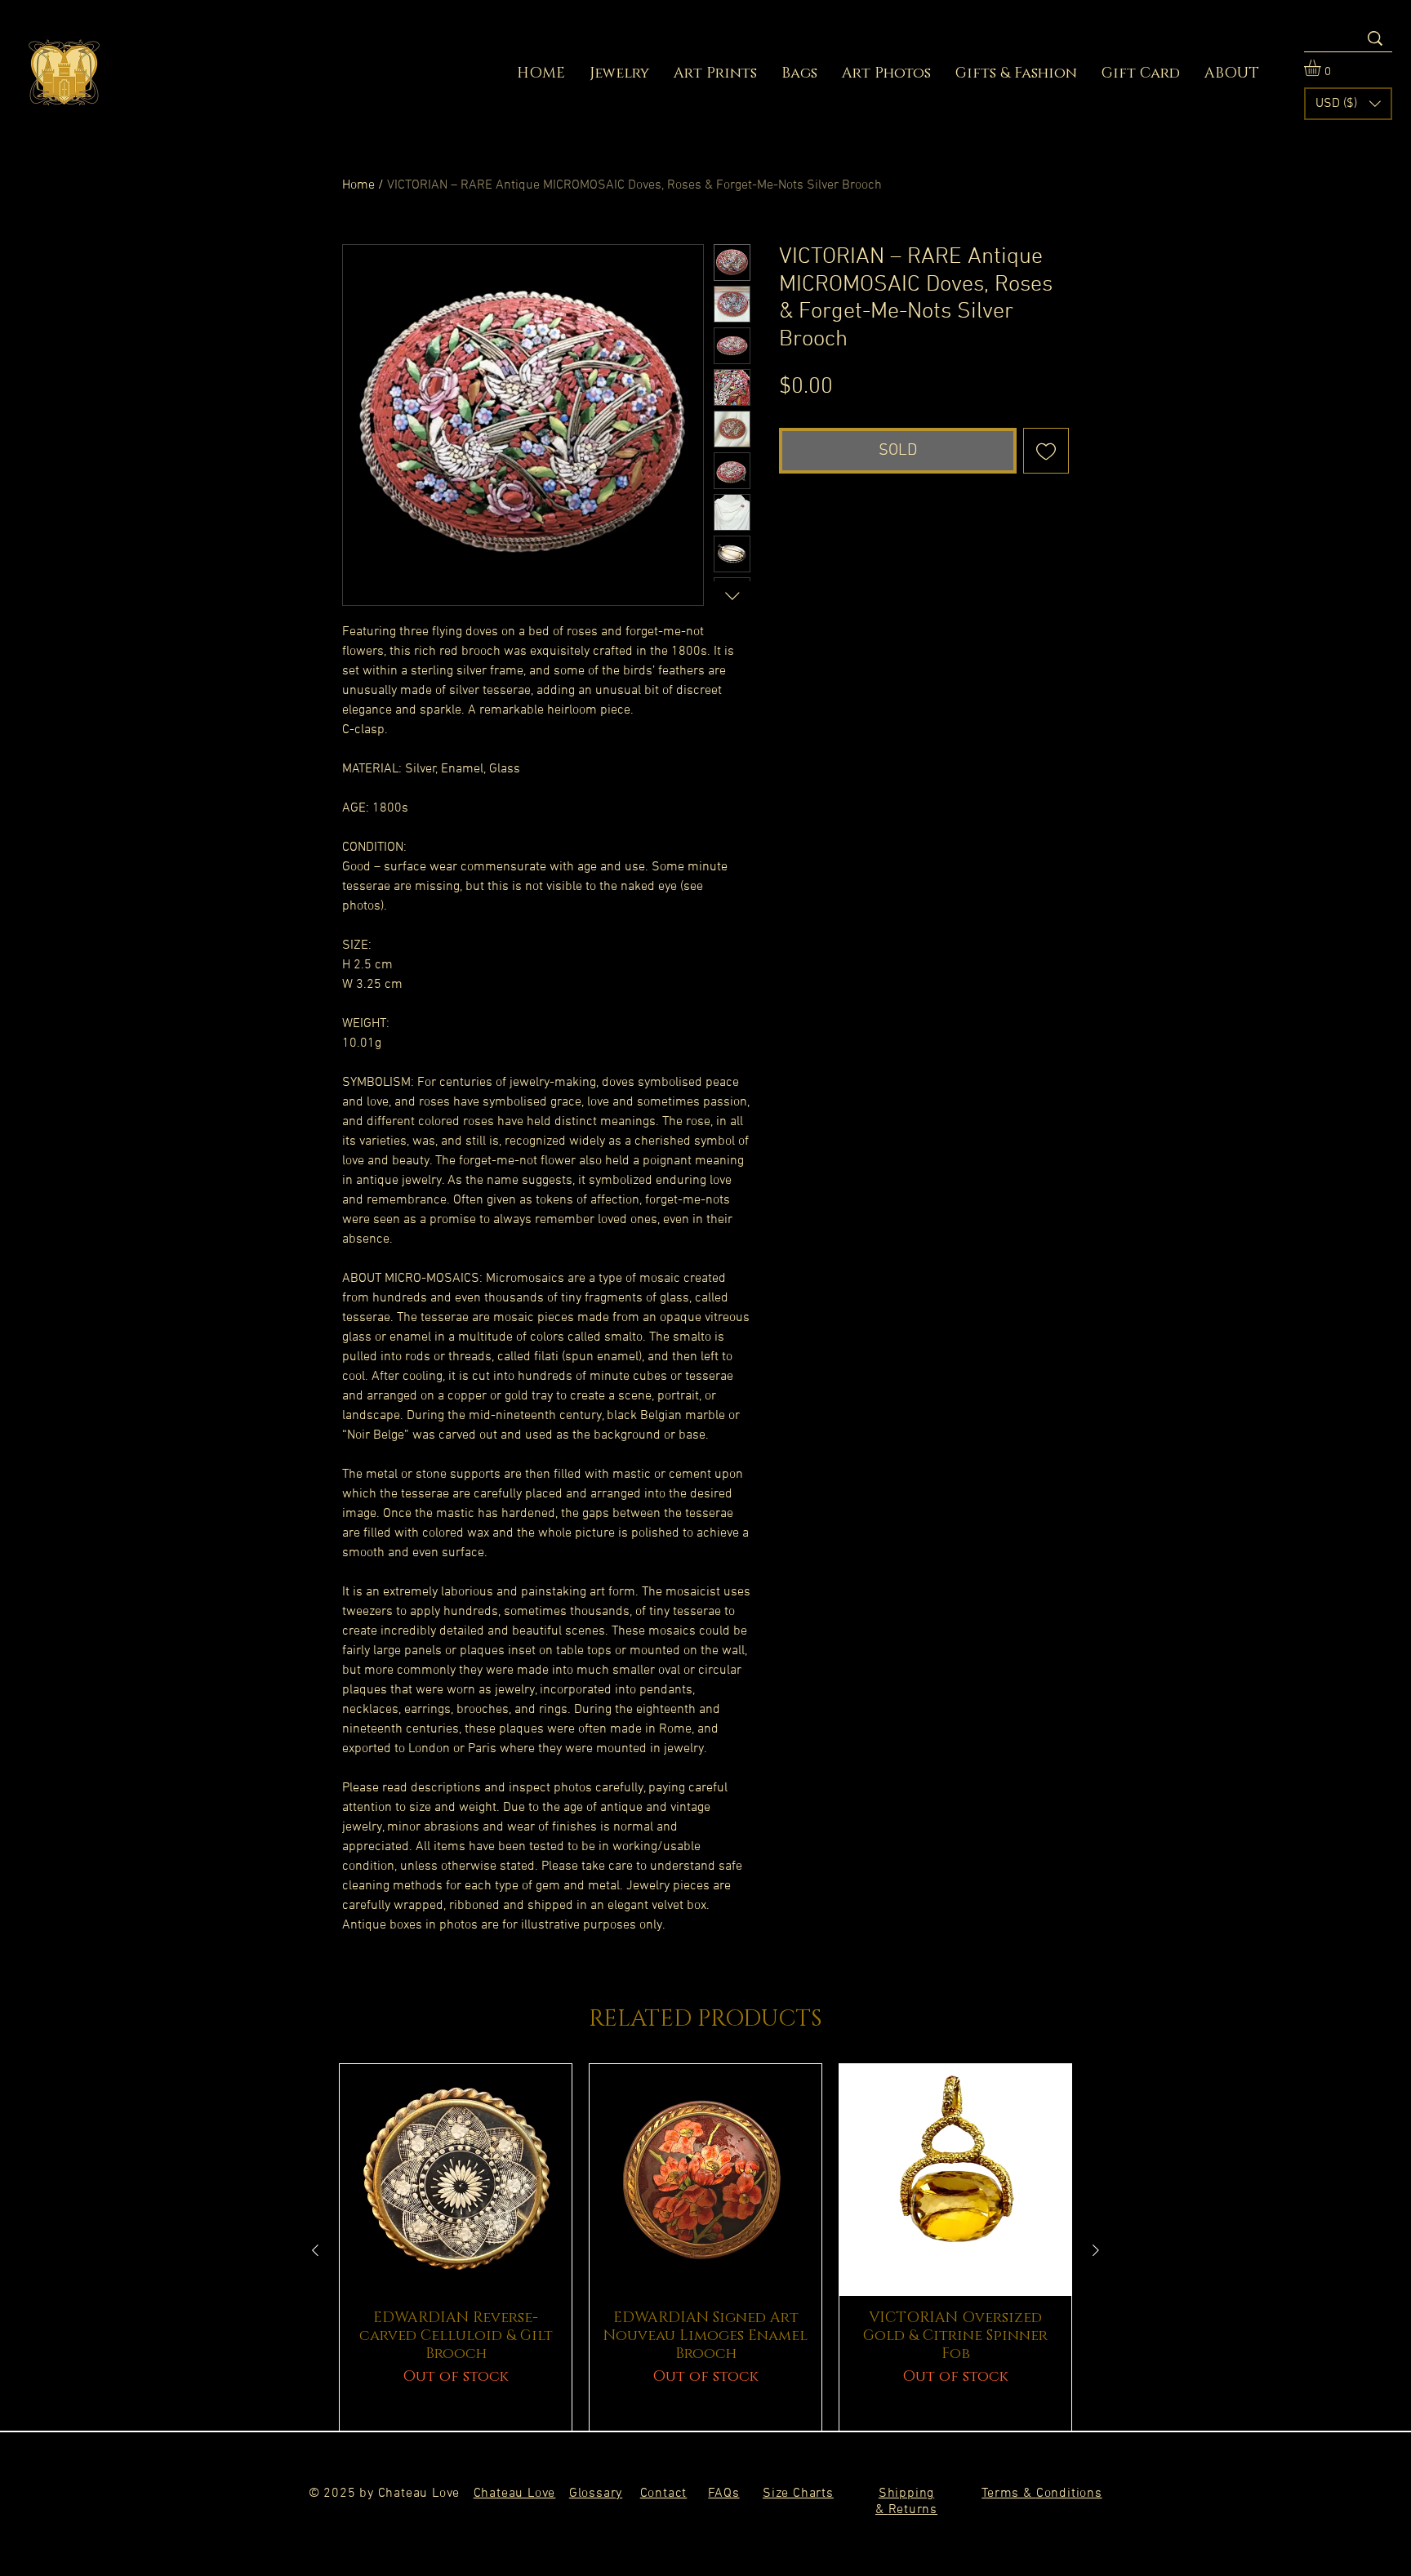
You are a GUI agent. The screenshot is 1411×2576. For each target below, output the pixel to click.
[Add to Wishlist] (1046, 451)
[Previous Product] (315, 2250)
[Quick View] (456, 2180)
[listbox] (1348, 104)
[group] (705, 2250)
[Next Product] (1096, 2250)
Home (358, 185)
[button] (1322, 68)
